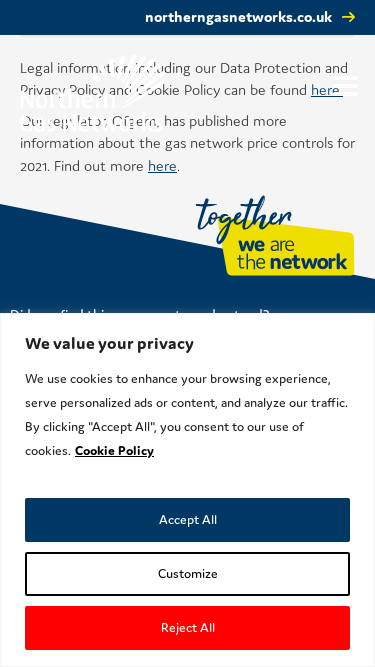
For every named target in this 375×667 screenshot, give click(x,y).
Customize (188, 573)
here (162, 165)
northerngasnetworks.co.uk (238, 16)
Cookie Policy (114, 450)
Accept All (188, 519)
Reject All (188, 627)
